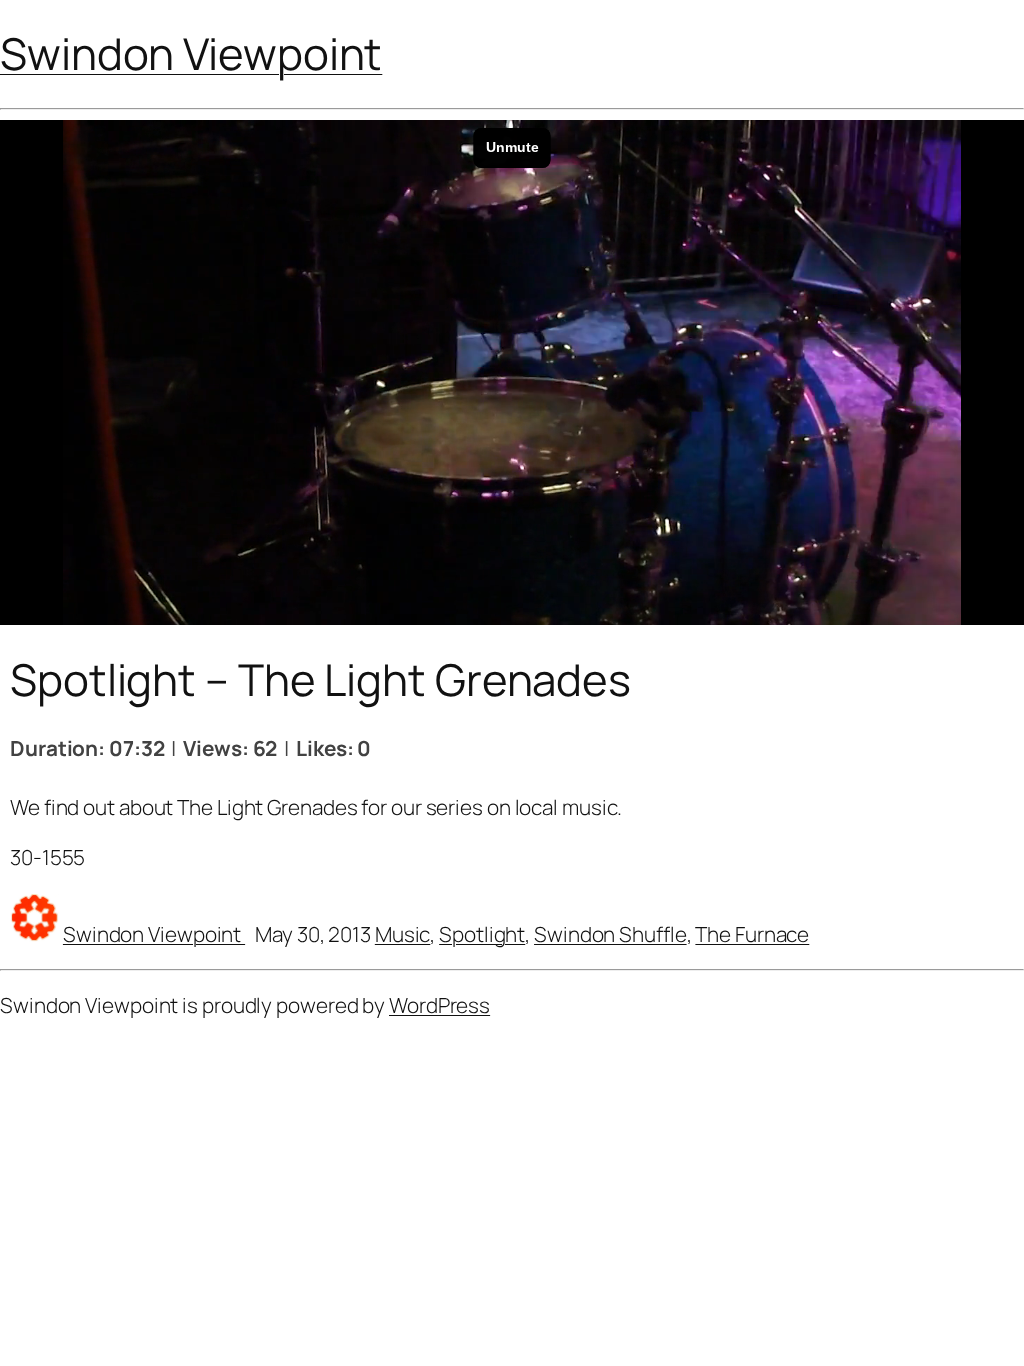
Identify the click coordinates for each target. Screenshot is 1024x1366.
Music (403, 934)
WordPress (439, 1005)
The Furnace (752, 934)
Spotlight (482, 934)
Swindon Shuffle (610, 934)
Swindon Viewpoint (191, 53)
